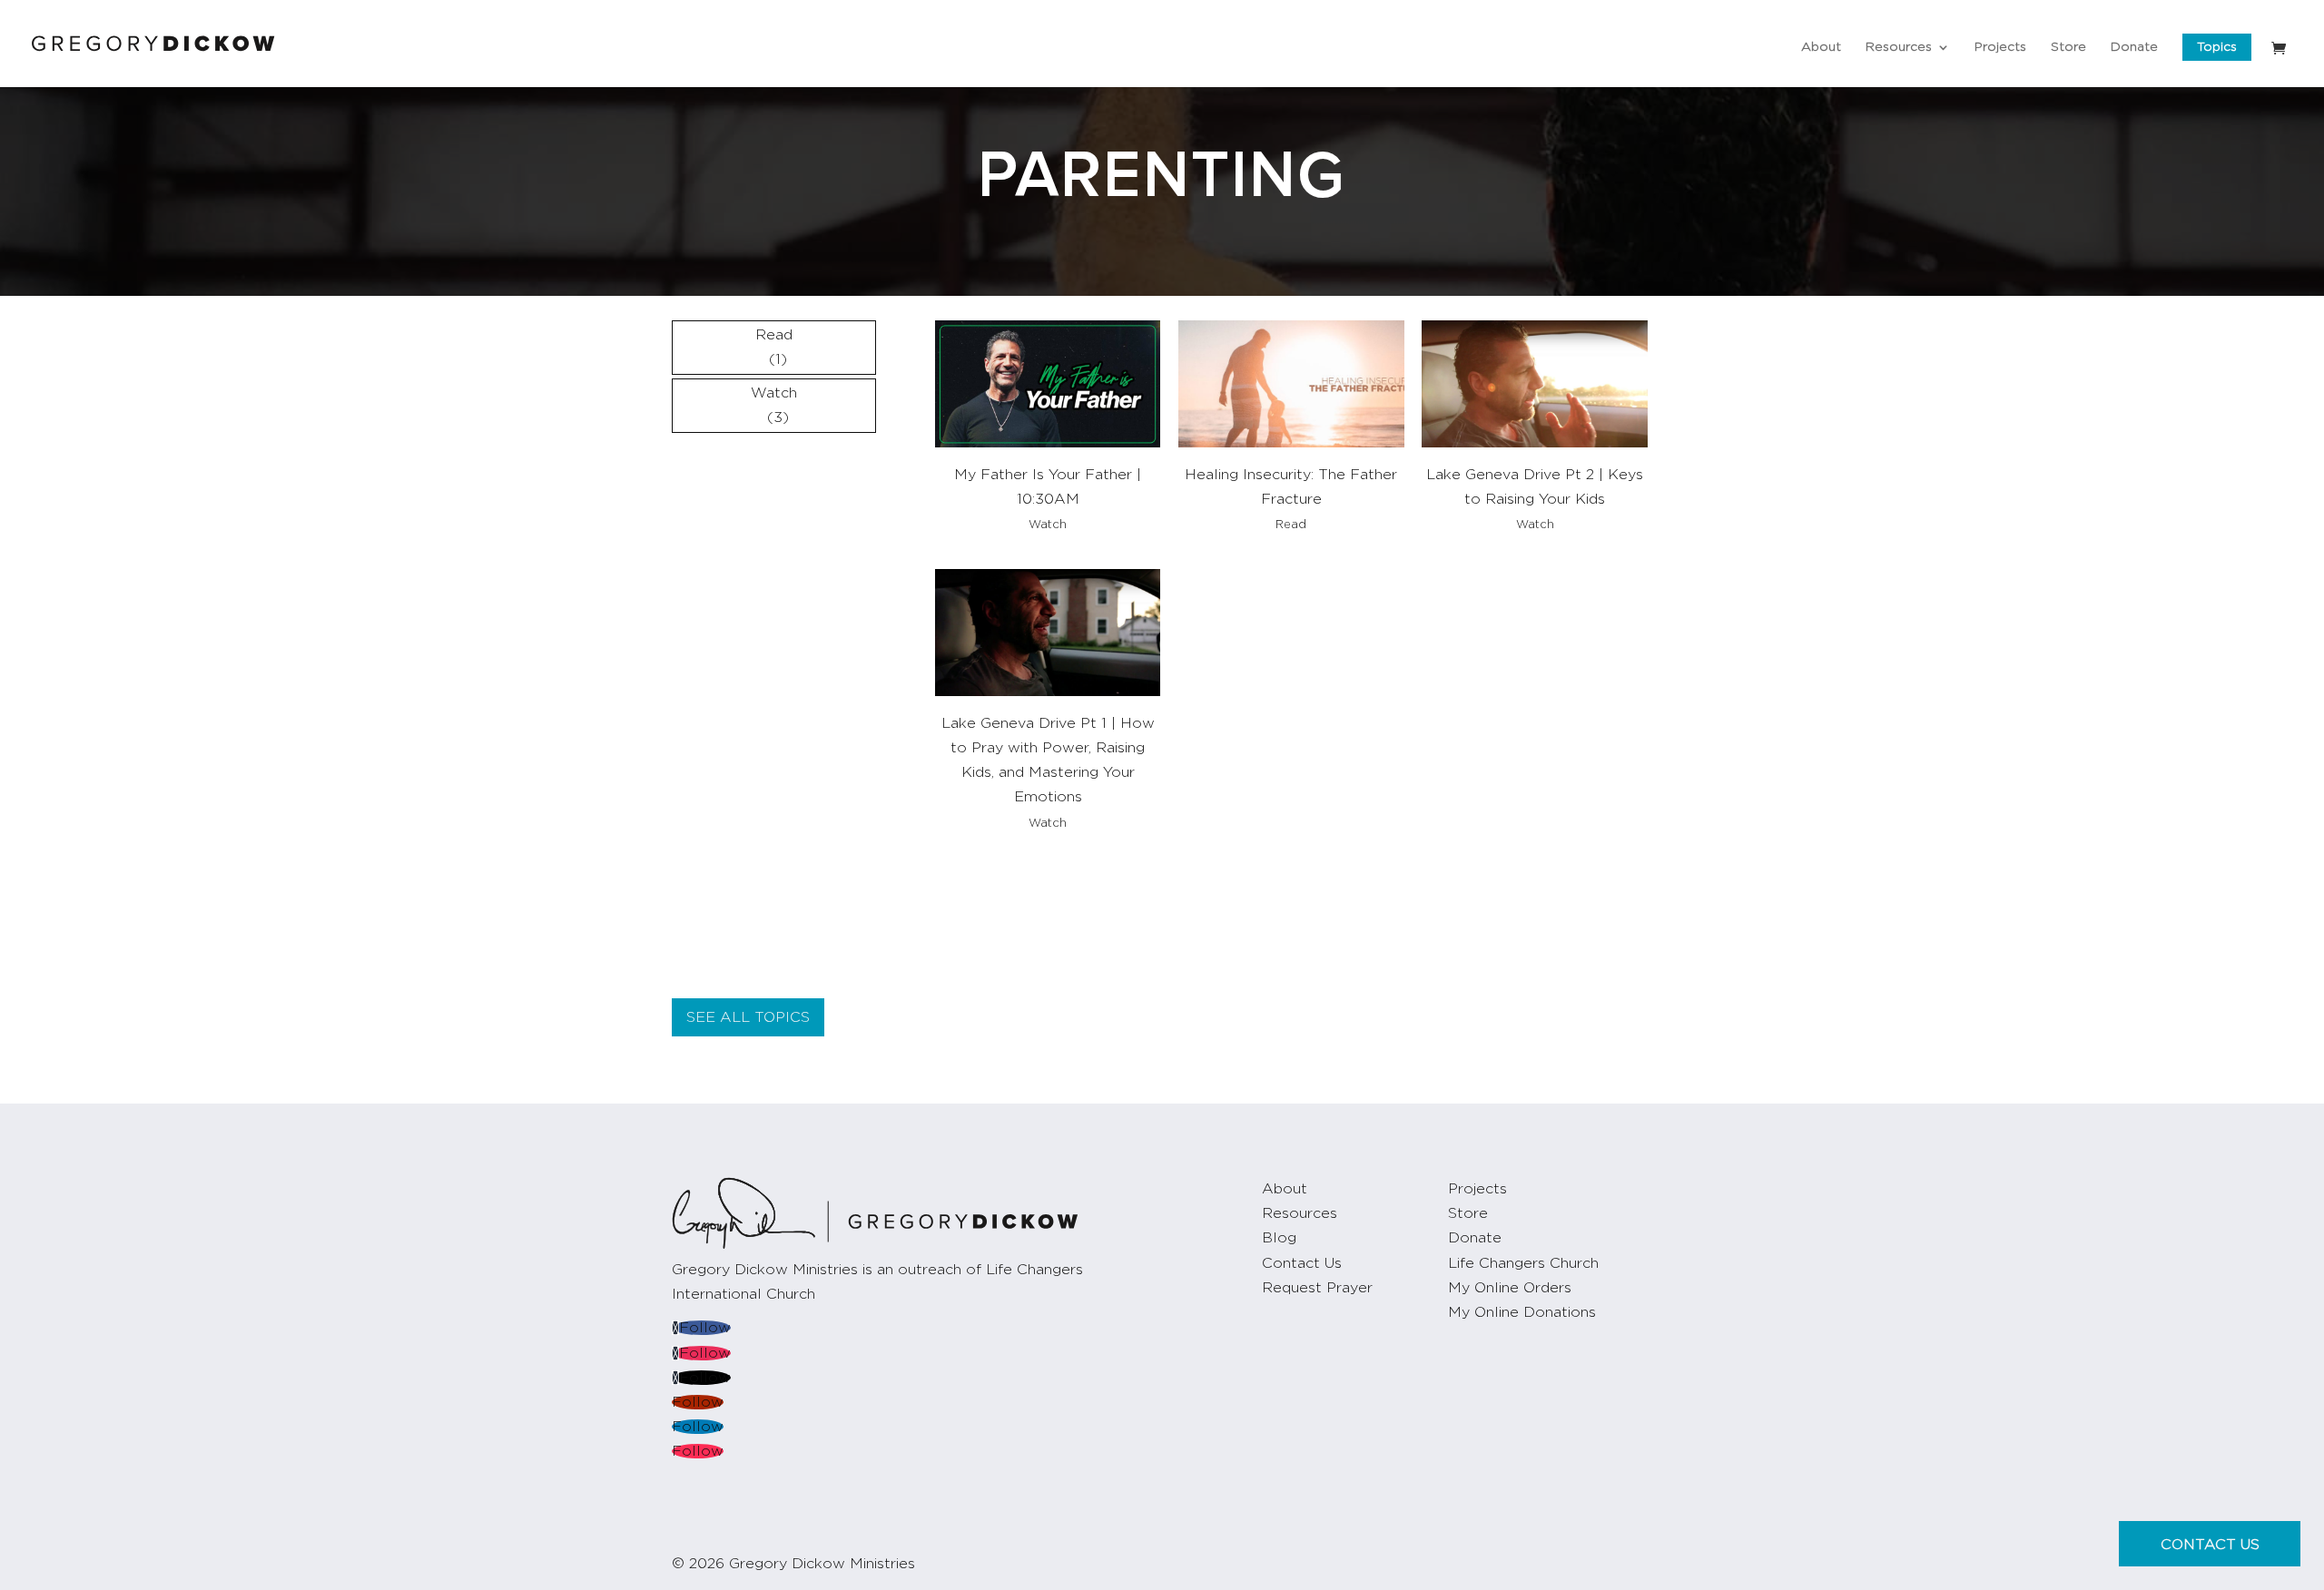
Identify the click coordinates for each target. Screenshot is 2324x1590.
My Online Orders (1510, 1288)
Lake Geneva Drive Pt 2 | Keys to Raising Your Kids (1535, 487)
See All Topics (748, 1017)
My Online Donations (1522, 1312)
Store (2068, 47)
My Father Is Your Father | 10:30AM (1048, 487)
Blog (1279, 1238)
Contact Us (1302, 1263)
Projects (2000, 47)
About (1821, 47)
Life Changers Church (1523, 1263)
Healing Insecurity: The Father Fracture (1291, 487)
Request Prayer (1317, 1288)
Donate (2134, 47)
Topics (2217, 47)
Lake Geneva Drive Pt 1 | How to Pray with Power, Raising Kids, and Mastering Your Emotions (1048, 761)
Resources (1899, 47)
